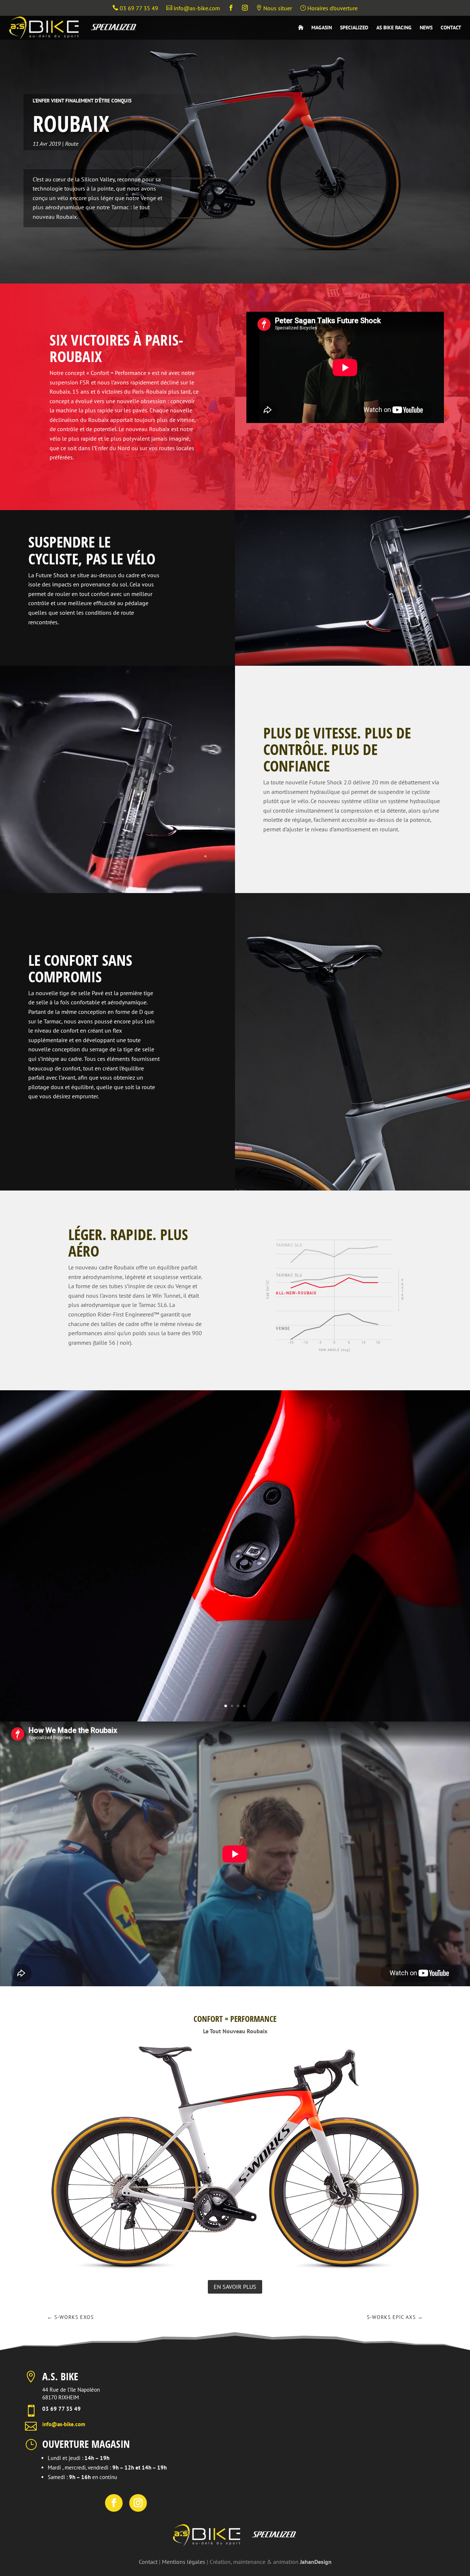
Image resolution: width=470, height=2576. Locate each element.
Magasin (322, 28)
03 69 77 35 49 (135, 8)
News (426, 28)
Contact (451, 28)
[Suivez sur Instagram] (138, 2503)
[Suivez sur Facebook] (114, 2503)
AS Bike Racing (394, 28)
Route (72, 144)
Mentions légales (184, 2562)
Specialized (354, 28)
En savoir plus (235, 2287)
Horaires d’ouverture (329, 8)
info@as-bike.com (193, 8)
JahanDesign (316, 2562)
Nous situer (274, 8)
